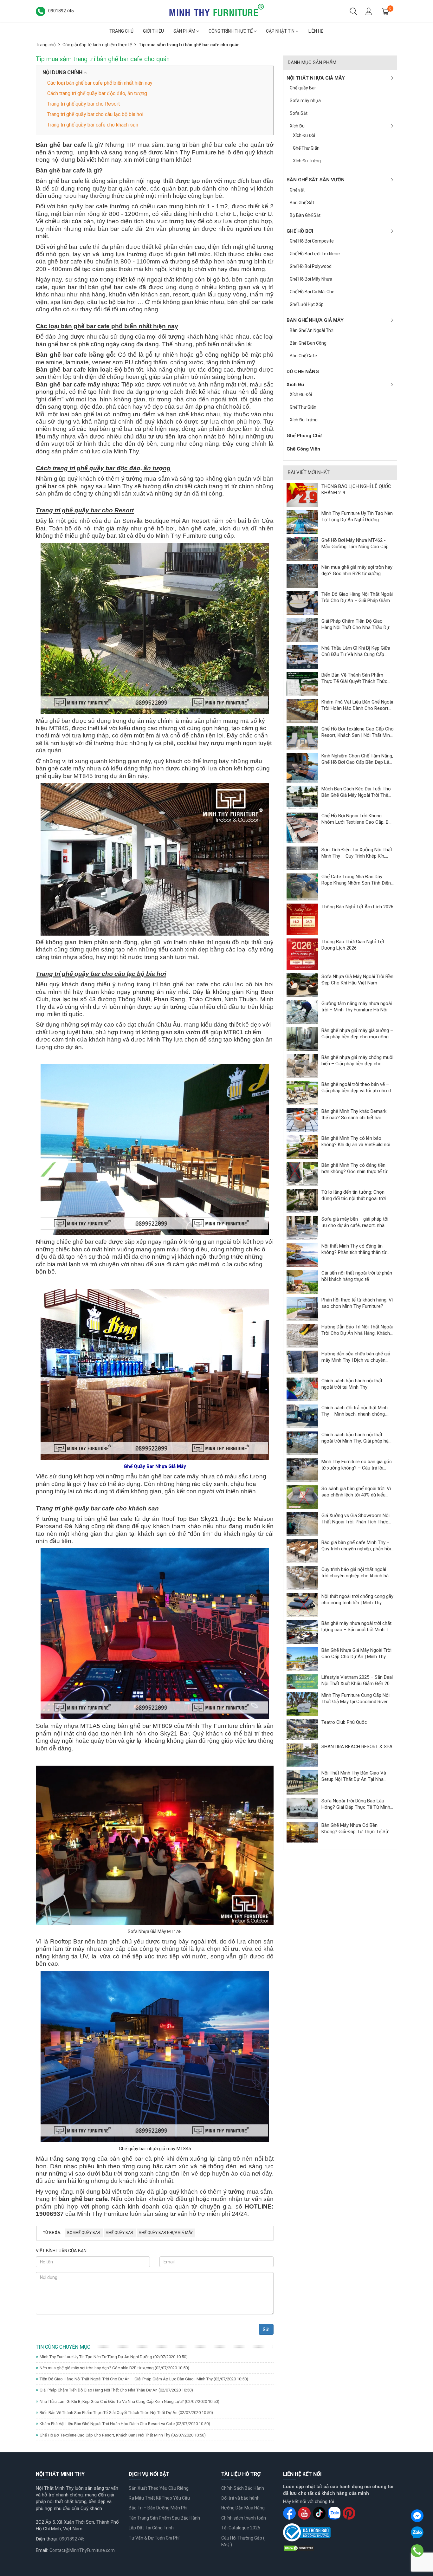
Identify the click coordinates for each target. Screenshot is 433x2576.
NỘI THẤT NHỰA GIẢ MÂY (316, 78)
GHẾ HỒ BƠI (300, 231)
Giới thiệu (153, 31)
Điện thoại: (47, 2539)
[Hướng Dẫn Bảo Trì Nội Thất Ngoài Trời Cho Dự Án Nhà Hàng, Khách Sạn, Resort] (302, 1335)
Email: (42, 2550)
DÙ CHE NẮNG (303, 372)
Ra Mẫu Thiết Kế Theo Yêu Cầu (159, 2498)
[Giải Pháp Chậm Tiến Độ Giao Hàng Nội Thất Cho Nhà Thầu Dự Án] (302, 629)
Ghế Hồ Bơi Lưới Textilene (315, 254)
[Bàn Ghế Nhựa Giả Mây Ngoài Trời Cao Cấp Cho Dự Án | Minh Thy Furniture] (302, 1659)
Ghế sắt (297, 190)
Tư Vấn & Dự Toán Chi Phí (154, 2538)
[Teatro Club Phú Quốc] (302, 1729)
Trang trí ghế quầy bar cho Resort (84, 104)
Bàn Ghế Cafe (303, 356)
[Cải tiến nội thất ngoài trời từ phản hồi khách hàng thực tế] (302, 1282)
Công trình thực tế (231, 31)
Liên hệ (316, 31)
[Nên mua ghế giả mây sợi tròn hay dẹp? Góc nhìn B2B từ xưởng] (302, 575)
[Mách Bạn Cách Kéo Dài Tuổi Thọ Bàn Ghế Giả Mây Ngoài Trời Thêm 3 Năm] (302, 797)
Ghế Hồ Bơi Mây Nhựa (311, 279)
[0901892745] (417, 2551)
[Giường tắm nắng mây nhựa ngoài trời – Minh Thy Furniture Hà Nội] (302, 1012)
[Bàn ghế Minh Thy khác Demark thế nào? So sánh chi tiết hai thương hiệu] (302, 1120)
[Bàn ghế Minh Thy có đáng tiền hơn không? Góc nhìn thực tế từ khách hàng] (302, 1174)
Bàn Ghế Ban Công (308, 343)
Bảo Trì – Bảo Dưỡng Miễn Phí (158, 2508)
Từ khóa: (52, 2233)
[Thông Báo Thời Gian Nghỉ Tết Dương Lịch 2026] (302, 954)
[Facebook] (417, 2516)
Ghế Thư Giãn (306, 148)
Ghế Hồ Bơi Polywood (311, 266)
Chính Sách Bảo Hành (243, 2488)
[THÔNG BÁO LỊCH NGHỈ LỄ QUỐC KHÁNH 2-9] (302, 495)
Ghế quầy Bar (303, 88)
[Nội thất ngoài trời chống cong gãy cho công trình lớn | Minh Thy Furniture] (302, 1605)
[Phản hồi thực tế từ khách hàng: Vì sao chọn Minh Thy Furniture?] (302, 1308)
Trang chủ (121, 31)
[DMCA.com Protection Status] (299, 2548)
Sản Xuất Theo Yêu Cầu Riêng (159, 2488)
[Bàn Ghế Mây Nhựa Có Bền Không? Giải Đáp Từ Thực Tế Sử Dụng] (302, 1832)
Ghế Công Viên (303, 449)
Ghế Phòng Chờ (304, 436)
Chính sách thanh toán (244, 2518)
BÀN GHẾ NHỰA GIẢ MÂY (315, 320)
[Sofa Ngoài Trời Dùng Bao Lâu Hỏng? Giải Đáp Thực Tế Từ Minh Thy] (302, 1808)
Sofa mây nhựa (305, 101)
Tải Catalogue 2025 (241, 2528)
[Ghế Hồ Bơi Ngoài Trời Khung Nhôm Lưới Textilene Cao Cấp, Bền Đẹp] (302, 828)
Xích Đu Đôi (304, 135)
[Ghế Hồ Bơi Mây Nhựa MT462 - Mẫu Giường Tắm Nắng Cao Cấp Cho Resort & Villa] (302, 548)
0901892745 (72, 2539)
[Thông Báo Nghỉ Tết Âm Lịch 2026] (302, 919)
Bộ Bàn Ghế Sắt (305, 215)
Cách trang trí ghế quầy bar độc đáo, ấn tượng (97, 93)
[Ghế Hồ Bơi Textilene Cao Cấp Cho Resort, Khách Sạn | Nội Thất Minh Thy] (302, 737)
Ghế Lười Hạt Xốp (307, 304)
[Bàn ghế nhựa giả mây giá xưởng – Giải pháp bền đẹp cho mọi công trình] (302, 1039)
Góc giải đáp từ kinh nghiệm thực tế (97, 45)
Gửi (266, 2329)
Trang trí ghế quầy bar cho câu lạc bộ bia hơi (95, 114)
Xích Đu (297, 126)
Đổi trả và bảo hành (240, 2498)
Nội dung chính (63, 72)
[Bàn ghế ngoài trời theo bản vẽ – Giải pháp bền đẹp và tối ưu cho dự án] (302, 1093)
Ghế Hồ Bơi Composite (312, 241)
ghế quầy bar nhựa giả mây (166, 2233)
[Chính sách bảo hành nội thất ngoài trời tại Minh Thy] (302, 1389)
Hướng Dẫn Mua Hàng (243, 2508)
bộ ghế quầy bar (84, 2233)
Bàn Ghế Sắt (302, 203)
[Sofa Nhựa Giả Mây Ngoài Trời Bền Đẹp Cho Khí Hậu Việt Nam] (302, 985)
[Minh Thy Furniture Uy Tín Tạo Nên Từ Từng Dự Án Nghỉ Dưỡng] (302, 522)
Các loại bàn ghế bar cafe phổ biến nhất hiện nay (100, 83)
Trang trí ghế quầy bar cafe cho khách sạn (93, 125)
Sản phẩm (185, 31)
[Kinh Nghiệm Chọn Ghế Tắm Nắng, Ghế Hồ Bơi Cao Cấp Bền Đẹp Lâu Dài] (302, 767)
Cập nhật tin (281, 31)
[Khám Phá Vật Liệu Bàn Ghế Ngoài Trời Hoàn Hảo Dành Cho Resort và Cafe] (302, 710)
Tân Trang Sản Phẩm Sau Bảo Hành (164, 2518)
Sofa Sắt (299, 113)
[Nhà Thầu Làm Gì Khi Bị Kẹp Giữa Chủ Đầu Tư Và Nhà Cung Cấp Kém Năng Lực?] (302, 656)
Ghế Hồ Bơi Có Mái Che (312, 292)
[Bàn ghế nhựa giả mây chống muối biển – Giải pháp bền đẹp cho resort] (302, 1066)
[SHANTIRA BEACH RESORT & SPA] (302, 1755)
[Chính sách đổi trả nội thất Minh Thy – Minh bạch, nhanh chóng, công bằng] (302, 1416)
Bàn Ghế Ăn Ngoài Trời (312, 330)
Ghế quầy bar (120, 2233)
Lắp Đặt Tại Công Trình (151, 2528)
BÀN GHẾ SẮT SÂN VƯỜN (316, 180)
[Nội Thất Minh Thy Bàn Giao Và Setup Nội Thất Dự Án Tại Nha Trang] (302, 1782)
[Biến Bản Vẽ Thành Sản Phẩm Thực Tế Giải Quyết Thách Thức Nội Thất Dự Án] (302, 683)
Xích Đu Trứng (307, 161)
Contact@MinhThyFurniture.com (82, 2550)
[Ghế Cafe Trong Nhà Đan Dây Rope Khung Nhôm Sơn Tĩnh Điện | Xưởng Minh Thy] (302, 887)
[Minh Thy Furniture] (217, 11)
